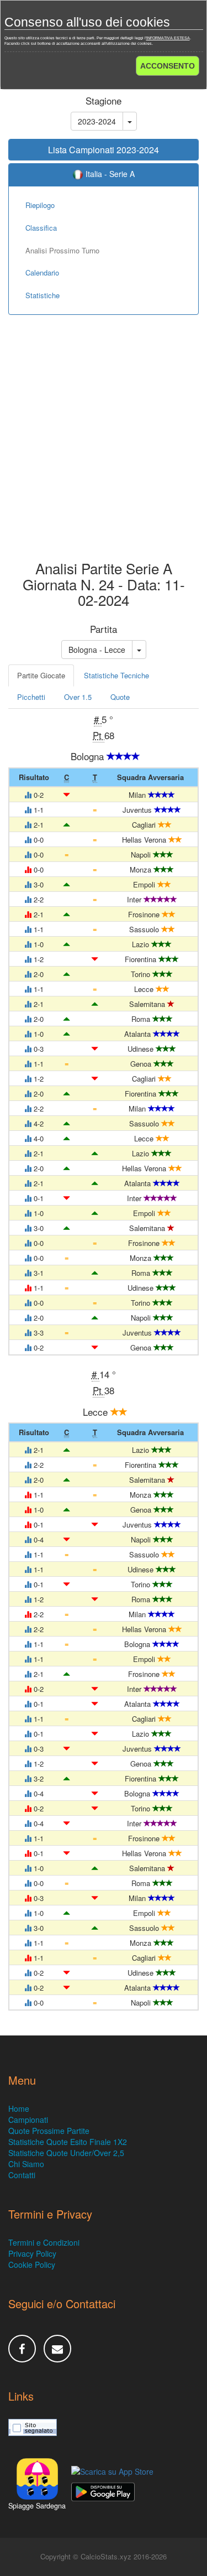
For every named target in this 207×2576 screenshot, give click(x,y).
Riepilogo (40, 205)
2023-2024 (97, 121)
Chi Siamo (26, 2164)
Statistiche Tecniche (116, 675)
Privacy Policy (32, 2253)
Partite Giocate (41, 675)
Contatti (22, 2175)
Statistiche (43, 295)
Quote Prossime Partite (49, 2131)
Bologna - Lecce (97, 650)
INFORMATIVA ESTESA (168, 38)
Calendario (42, 272)
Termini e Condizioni (44, 2242)
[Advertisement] (104, 446)
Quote (120, 697)
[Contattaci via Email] (57, 2349)
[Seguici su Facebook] (22, 2349)
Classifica (41, 228)
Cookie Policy (32, 2265)
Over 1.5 (78, 697)
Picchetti (31, 697)
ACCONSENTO (168, 66)
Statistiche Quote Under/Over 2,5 (66, 2153)
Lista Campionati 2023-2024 (104, 150)
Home (19, 2108)
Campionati (28, 2120)
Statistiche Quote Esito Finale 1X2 (68, 2142)
